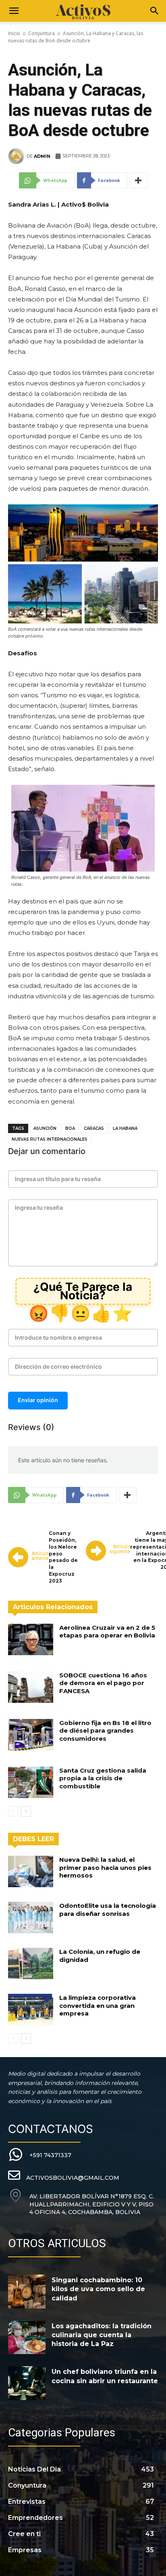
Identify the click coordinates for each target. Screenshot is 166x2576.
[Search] (155, 11)
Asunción (45, 1128)
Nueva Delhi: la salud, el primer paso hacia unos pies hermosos (105, 1867)
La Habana (125, 1128)
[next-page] (26, 1811)
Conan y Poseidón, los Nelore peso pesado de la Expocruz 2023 (63, 1557)
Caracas (94, 1128)
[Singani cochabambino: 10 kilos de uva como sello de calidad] (27, 2292)
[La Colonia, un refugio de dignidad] (31, 1963)
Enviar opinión (38, 1400)
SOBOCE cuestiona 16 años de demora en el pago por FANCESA (103, 1683)
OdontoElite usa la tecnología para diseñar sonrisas (108, 1910)
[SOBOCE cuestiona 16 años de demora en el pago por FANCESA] (31, 1687)
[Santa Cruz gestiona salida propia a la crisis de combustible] (31, 1782)
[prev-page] (13, 1811)
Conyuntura (41, 33)
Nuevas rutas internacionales (50, 1139)
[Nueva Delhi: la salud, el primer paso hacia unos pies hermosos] (31, 1871)
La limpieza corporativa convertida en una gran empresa (98, 2005)
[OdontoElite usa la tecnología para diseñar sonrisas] (31, 1917)
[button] (14, 11)
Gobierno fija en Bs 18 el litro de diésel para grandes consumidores (105, 1731)
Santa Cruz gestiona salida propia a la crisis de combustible (103, 1778)
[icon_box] (40, 2155)
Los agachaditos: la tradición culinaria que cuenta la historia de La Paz (102, 2335)
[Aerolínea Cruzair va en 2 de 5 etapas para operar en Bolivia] (31, 1639)
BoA (70, 1128)
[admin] (17, 156)
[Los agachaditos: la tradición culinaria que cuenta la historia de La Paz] (27, 2338)
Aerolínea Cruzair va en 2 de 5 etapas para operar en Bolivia (107, 1632)
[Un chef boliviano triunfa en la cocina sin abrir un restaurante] (27, 2383)
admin (42, 156)
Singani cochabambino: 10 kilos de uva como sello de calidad (98, 2289)
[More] (139, 180)
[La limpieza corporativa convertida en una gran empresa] (31, 2009)
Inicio (14, 33)
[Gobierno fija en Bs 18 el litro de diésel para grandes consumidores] (31, 1735)
